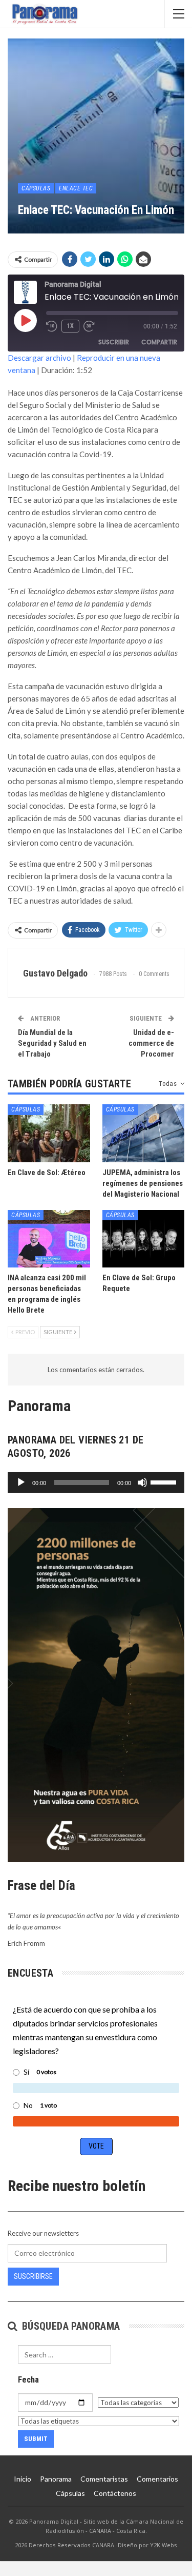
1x (70, 326)
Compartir (159, 342)
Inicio (23, 2479)
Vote (96, 2146)
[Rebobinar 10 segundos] (52, 326)
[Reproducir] (21, 1482)
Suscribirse (33, 2276)
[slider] (165, 1481)
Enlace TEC (76, 188)
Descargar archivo (39, 358)
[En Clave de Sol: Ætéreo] (49, 1133)
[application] (96, 1482)
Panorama (56, 2479)
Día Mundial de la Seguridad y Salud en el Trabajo (52, 1043)
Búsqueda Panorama (69, 2326)
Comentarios (157, 2479)
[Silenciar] (142, 1482)
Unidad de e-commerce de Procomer (151, 1043)
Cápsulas (36, 188)
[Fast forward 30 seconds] (90, 326)
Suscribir (114, 342)
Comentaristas (104, 2479)
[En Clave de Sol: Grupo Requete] (144, 1239)
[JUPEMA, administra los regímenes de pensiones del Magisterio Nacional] (144, 1133)
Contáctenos (115, 2493)
